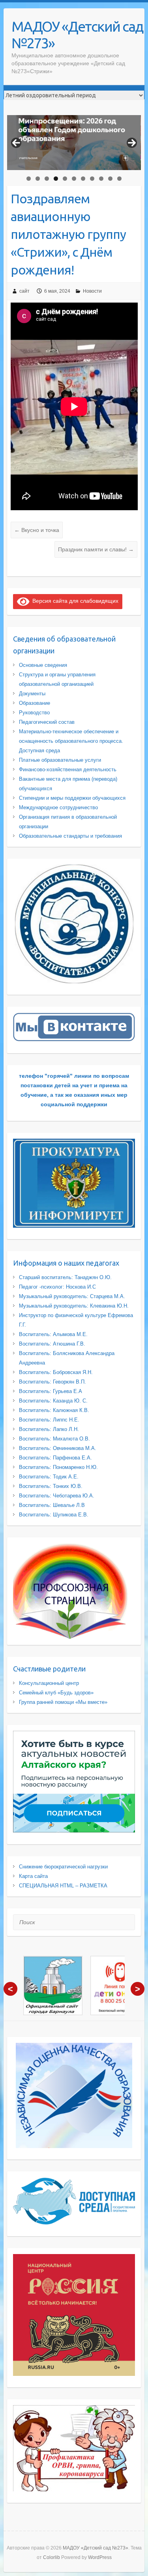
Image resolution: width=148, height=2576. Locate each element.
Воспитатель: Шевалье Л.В (52, 1505)
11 (119, 179)
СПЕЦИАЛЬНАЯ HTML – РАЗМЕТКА (63, 1886)
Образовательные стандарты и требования (70, 836)
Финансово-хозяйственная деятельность (68, 769)
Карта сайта (33, 1876)
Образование (35, 703)
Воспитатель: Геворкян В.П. (52, 1382)
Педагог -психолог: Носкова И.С (57, 1287)
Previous (16, 143)
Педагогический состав (47, 722)
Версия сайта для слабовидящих (74, 601)
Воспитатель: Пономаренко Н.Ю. (58, 1467)
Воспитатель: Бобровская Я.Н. (56, 1372)
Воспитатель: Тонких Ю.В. (51, 1486)
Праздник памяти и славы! (96, 549)
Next (132, 143)
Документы (32, 694)
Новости (92, 291)
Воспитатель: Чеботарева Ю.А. (57, 1496)
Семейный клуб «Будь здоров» (56, 1693)
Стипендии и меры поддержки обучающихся (72, 798)
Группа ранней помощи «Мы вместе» (63, 1702)
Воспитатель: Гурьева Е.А (51, 1391)
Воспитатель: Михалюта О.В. (54, 1439)
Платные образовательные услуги (60, 760)
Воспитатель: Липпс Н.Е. (49, 1420)
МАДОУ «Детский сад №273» (77, 35)
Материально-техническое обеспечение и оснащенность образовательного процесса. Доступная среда (71, 741)
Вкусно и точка (37, 530)
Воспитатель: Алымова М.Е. (53, 1334)
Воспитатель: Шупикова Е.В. (54, 1515)
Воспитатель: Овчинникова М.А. (58, 1448)
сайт (24, 291)
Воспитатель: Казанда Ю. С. (53, 1401)
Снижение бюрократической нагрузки (63, 1867)
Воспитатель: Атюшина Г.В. (52, 1344)
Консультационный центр (49, 1683)
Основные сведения (43, 665)
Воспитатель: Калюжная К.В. (54, 1410)
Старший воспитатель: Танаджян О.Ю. (65, 1277)
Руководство (34, 713)
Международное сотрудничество (58, 807)
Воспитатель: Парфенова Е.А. (55, 1458)
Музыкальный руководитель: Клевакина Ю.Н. (74, 1306)
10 (110, 179)
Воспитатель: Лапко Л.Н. (49, 1429)
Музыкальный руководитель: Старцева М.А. (72, 1296)
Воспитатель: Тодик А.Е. (49, 1477)
